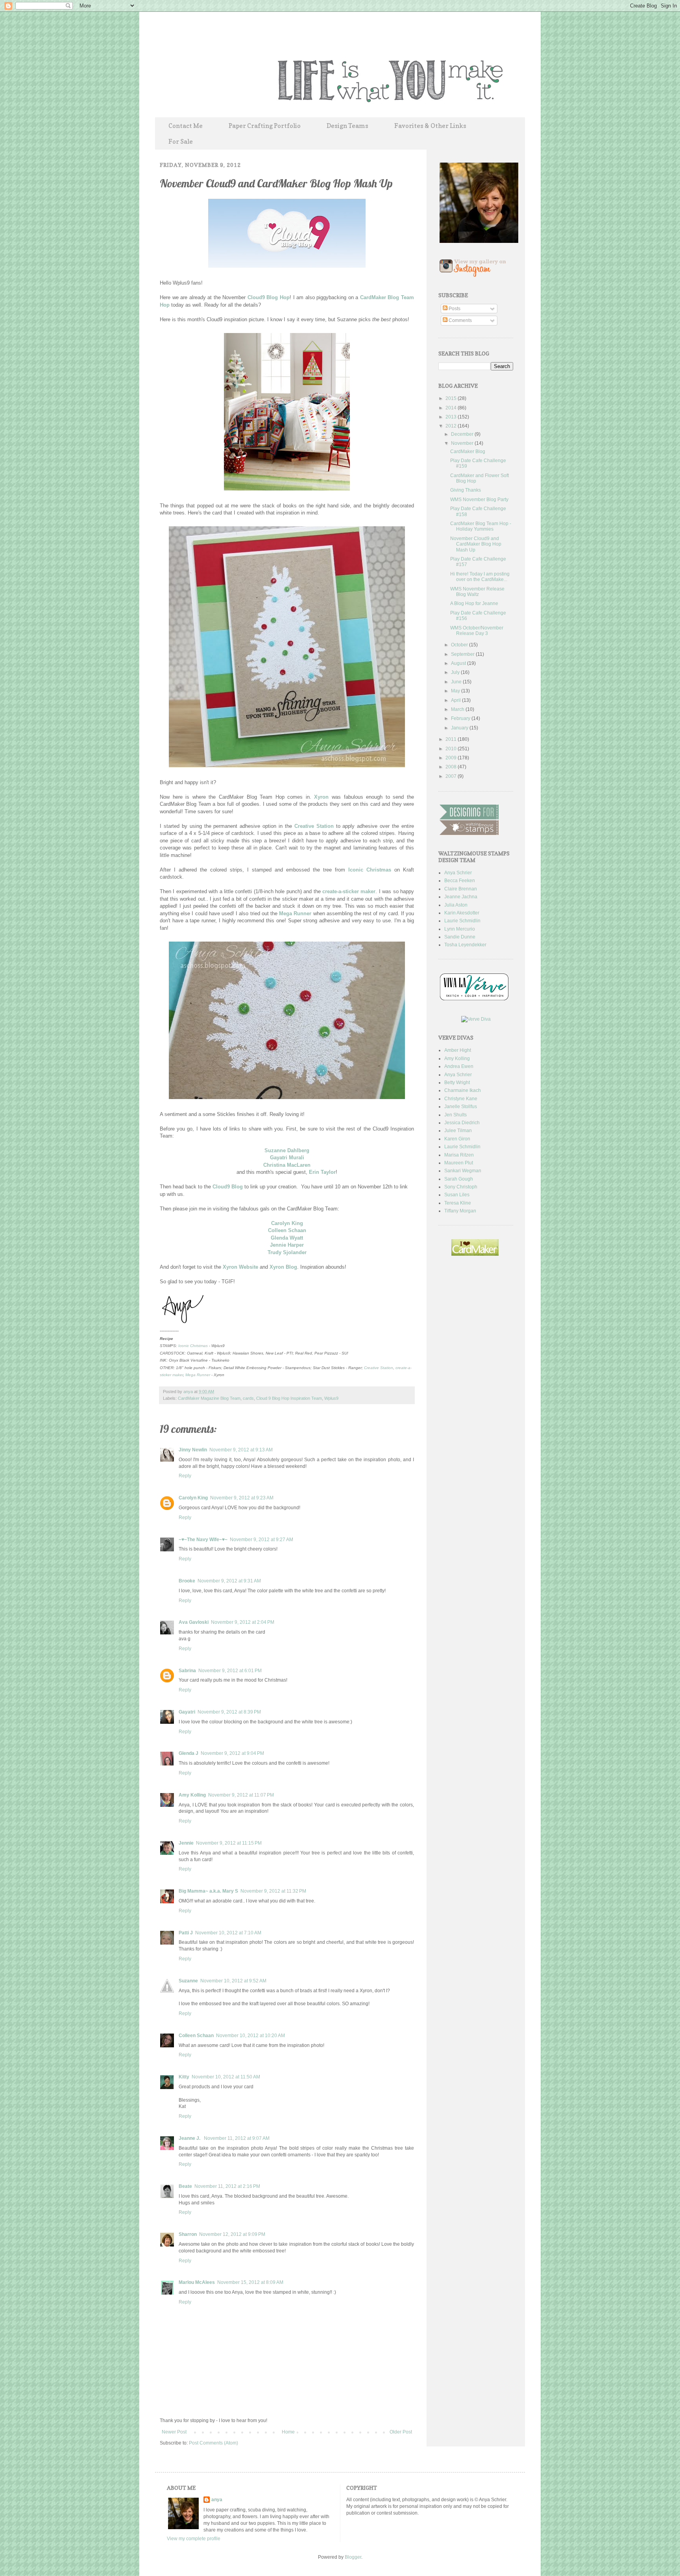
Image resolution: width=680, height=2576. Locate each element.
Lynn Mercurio (460, 929)
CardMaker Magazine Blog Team (209, 1398)
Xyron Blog (283, 1267)
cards (248, 1398)
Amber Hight (458, 1050)
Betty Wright (457, 1083)
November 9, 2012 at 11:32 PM (273, 1891)
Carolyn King (287, 1223)
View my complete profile (194, 2539)
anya (189, 1392)
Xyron (321, 797)
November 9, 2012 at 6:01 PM (230, 1671)
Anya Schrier (458, 873)
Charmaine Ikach (463, 1090)
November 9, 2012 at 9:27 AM (261, 1540)
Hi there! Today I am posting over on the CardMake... (480, 577)
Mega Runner (295, 913)
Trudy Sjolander (287, 1252)
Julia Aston (456, 905)
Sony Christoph (461, 1187)
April (456, 700)
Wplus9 (331, 1398)
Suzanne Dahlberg (287, 1150)
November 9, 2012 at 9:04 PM (232, 1753)
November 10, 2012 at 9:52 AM (233, 1981)
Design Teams (347, 126)
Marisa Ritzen (459, 1155)
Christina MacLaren (287, 1165)
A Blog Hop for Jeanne (474, 603)
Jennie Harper (287, 1245)
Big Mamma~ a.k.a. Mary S (208, 1891)
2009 (452, 758)
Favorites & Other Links (430, 126)
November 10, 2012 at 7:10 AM (228, 1933)
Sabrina (187, 1671)
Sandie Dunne (460, 937)
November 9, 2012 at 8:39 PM (229, 1712)
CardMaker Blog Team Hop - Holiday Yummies (481, 526)
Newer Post (174, 2432)
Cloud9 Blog (228, 1187)
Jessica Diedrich (462, 1123)
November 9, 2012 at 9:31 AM (229, 1581)
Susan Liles (457, 1195)
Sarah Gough (459, 1179)
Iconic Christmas (370, 870)
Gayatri (187, 1712)
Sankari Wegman (463, 1171)
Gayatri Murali (287, 1158)
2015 (452, 398)
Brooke (187, 1581)
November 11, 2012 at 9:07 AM (237, 2138)
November (463, 443)
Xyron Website (240, 1267)
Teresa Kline (458, 1203)
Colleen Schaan (287, 1230)
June (457, 682)
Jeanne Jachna (461, 897)
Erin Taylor (322, 1172)
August (459, 663)
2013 (452, 417)
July (456, 672)
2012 (452, 426)
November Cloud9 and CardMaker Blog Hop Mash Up (476, 544)
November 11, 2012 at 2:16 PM (227, 2186)
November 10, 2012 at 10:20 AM (250, 2036)
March (458, 709)
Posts (454, 309)
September (463, 654)
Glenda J (188, 1753)
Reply (185, 1476)
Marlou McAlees (197, 2282)
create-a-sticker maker (349, 891)
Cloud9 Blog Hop (269, 297)
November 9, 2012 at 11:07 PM (241, 1795)
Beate (185, 2186)
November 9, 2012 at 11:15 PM (229, 1843)
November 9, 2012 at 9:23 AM (242, 1498)
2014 (452, 408)
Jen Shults (455, 1115)
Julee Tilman (458, 1131)
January (460, 728)
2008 (452, 767)
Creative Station (314, 826)
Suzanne (188, 1981)
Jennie (186, 1843)
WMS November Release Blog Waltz (477, 592)
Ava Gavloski (194, 1622)
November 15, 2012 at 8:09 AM (250, 2282)
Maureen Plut (459, 1163)
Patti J (186, 1933)
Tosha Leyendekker (465, 945)
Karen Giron (457, 1139)
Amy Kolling (192, 1795)
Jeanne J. (190, 2138)
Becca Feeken (460, 881)
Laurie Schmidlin (462, 921)
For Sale (181, 141)
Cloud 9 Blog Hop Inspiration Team (289, 1398)
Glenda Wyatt (287, 1238)
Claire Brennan (461, 889)
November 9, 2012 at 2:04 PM (243, 1622)
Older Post (401, 2432)
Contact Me (186, 126)
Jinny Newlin (193, 1450)
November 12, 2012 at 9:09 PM (232, 2234)
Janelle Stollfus (461, 1107)
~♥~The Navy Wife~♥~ (203, 1540)
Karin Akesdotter (462, 913)
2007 (452, 776)
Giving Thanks (466, 490)
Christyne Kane (461, 1099)
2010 (452, 749)
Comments (460, 320)
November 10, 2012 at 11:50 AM (226, 2077)
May (456, 691)
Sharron (188, 2234)
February (461, 718)
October (460, 645)
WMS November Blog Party (479, 500)
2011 (452, 739)
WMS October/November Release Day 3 (477, 631)
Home (288, 2432)
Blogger (353, 2557)
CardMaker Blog (468, 452)
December (463, 434)
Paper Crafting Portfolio (265, 126)
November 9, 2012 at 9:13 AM (241, 1450)
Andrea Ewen (459, 1066)
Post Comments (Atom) (213, 2443)
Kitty (184, 2077)
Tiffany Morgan (460, 1211)
